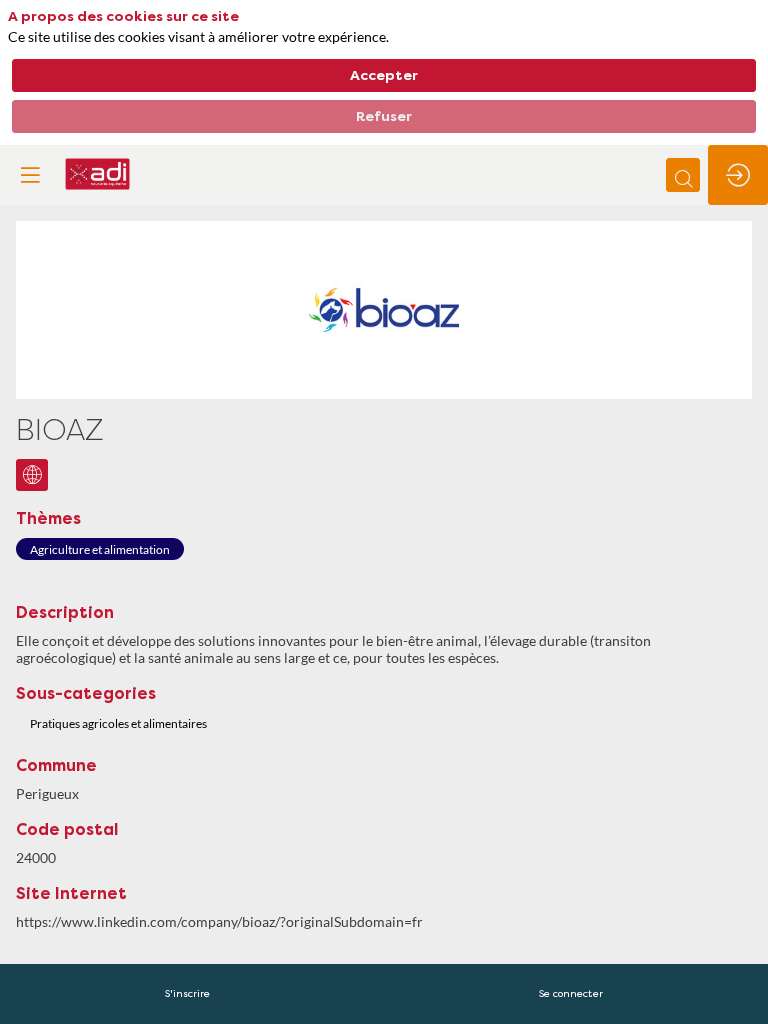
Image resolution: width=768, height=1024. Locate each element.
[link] (187, 994)
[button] (30, 175)
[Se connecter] (738, 175)
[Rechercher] (683, 175)
